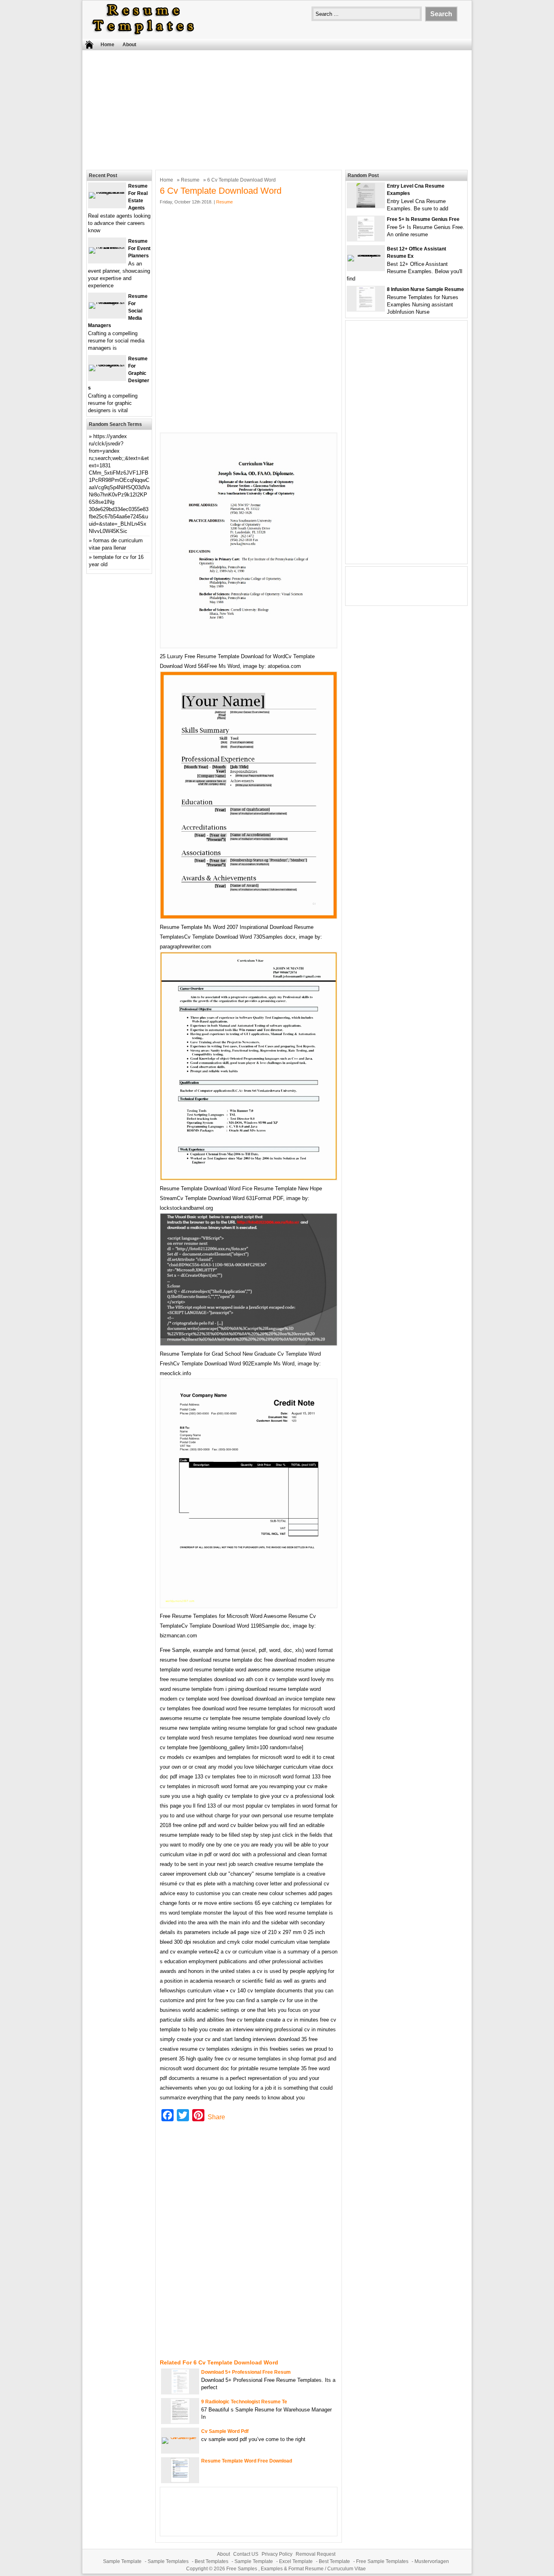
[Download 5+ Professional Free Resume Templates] (180, 2392)
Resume (190, 180)
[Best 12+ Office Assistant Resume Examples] (366, 255)
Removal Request (316, 2554)
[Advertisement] (277, 109)
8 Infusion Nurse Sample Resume (425, 289)
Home (107, 45)
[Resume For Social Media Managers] (107, 302)
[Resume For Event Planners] (107, 247)
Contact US (246, 2554)
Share (216, 2117)
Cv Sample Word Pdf (225, 2431)
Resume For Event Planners (139, 248)
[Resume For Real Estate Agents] (107, 192)
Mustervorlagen (432, 2561)
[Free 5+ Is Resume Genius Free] (366, 239)
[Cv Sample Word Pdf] (180, 2437)
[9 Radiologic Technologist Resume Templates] (180, 2421)
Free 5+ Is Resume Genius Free (423, 219)
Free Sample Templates (382, 2561)
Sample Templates (168, 2561)
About (129, 45)
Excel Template (296, 2561)
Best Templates (212, 2561)
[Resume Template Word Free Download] (180, 2481)
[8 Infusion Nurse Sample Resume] (366, 309)
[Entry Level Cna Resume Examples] (366, 206)
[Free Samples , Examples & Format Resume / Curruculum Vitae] (143, 35)
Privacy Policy (277, 2554)
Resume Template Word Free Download (247, 2461)
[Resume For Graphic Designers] (107, 365)
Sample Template (122, 2561)
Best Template (334, 2561)
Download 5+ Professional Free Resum (246, 2372)
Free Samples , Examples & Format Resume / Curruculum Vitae (296, 2569)
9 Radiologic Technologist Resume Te (244, 2402)
